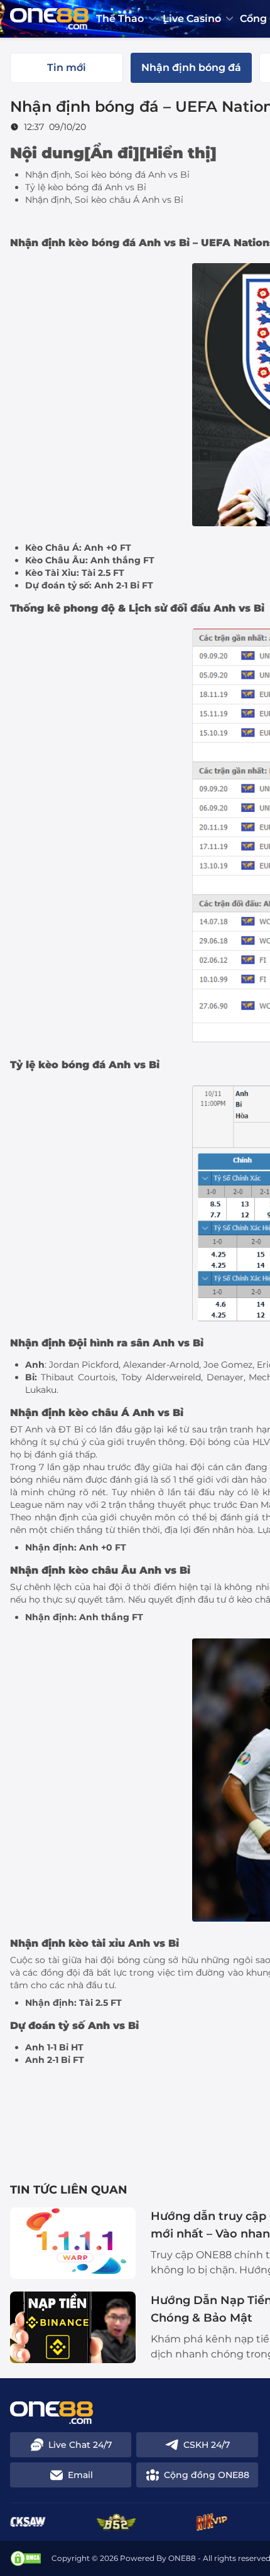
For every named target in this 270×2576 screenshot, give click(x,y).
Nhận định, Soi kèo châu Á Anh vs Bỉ (104, 200)
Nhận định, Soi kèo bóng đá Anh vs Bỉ (107, 175)
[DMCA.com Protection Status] (26, 2558)
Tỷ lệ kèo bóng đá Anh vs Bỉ (86, 187)
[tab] (67, 68)
